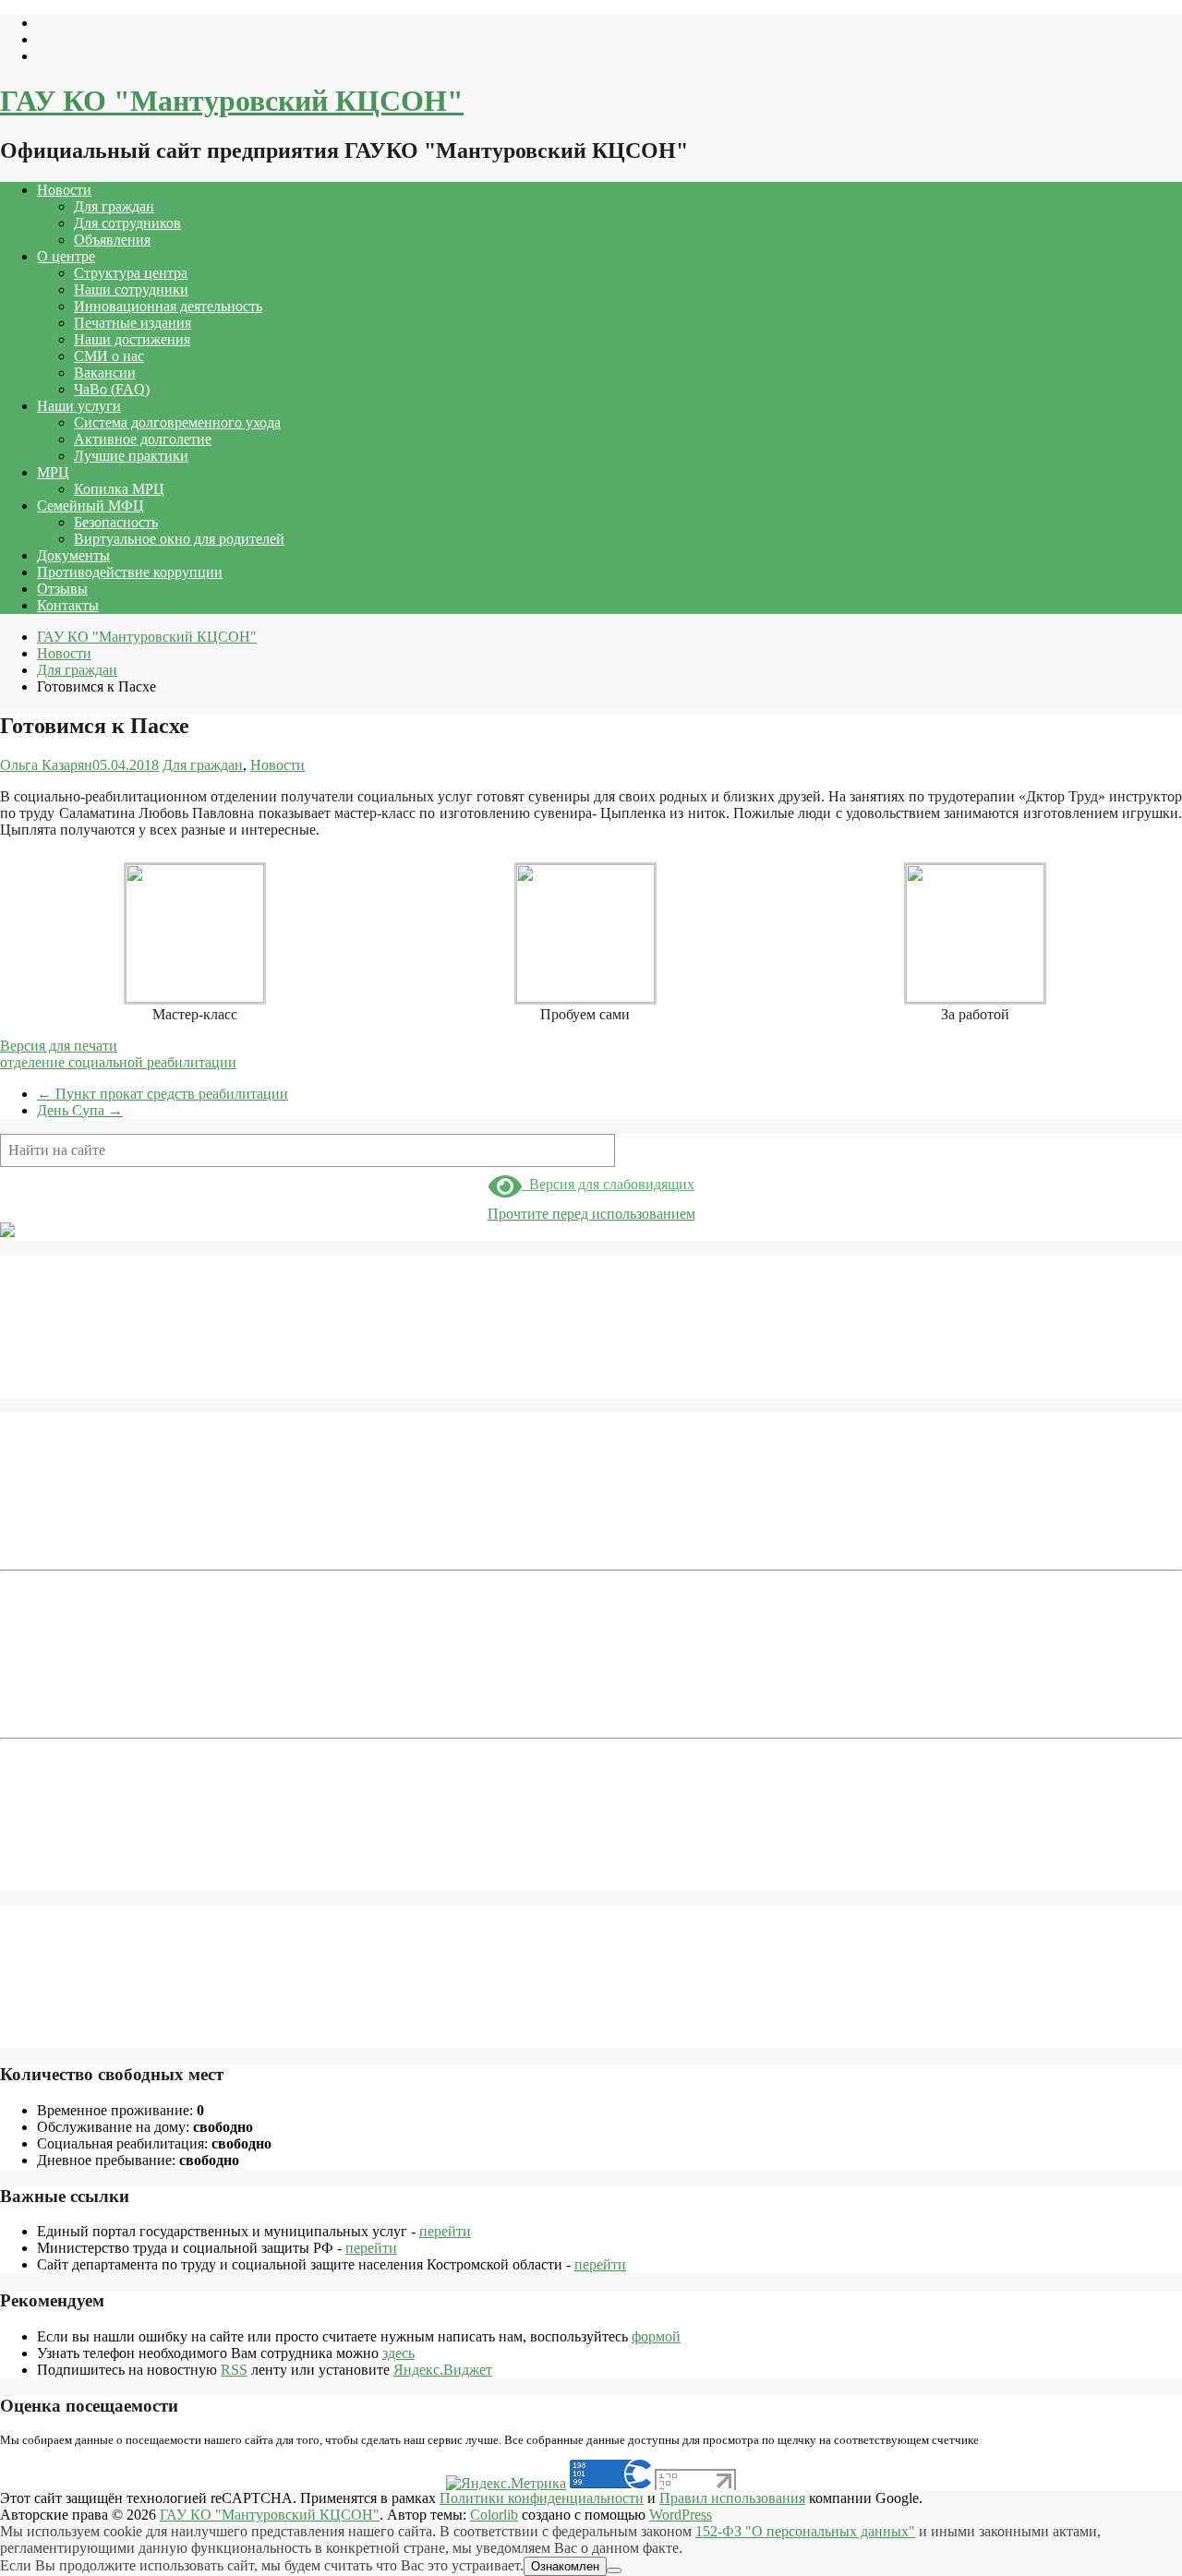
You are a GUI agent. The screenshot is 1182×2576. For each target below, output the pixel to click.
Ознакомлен (565, 2566)
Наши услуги (79, 406)
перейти (445, 2231)
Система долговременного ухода (177, 422)
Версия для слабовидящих (608, 1184)
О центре (66, 256)
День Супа (80, 1110)
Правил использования (732, 2498)
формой (656, 2336)
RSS (234, 2370)
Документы (73, 555)
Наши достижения (132, 339)
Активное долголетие (143, 439)
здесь (398, 2353)
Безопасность (116, 522)
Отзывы (62, 589)
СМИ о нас (109, 356)
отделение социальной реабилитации (118, 1062)
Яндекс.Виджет (443, 2370)
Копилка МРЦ (119, 489)
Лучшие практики (131, 456)
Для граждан (114, 206)
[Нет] (614, 2570)
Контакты (68, 605)
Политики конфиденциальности (542, 2498)
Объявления (112, 240)
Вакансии (105, 373)
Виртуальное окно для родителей (179, 539)
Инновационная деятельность (168, 306)
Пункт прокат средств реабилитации (163, 1094)
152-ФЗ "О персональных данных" (805, 2531)
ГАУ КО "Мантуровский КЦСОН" (232, 101)
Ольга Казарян (46, 765)
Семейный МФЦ (90, 506)
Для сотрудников (127, 223)
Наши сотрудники (131, 289)
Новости (64, 190)
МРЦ (53, 472)
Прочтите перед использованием (591, 1214)
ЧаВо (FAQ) (112, 389)
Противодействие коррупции (130, 572)
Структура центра (131, 273)
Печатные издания (133, 323)
